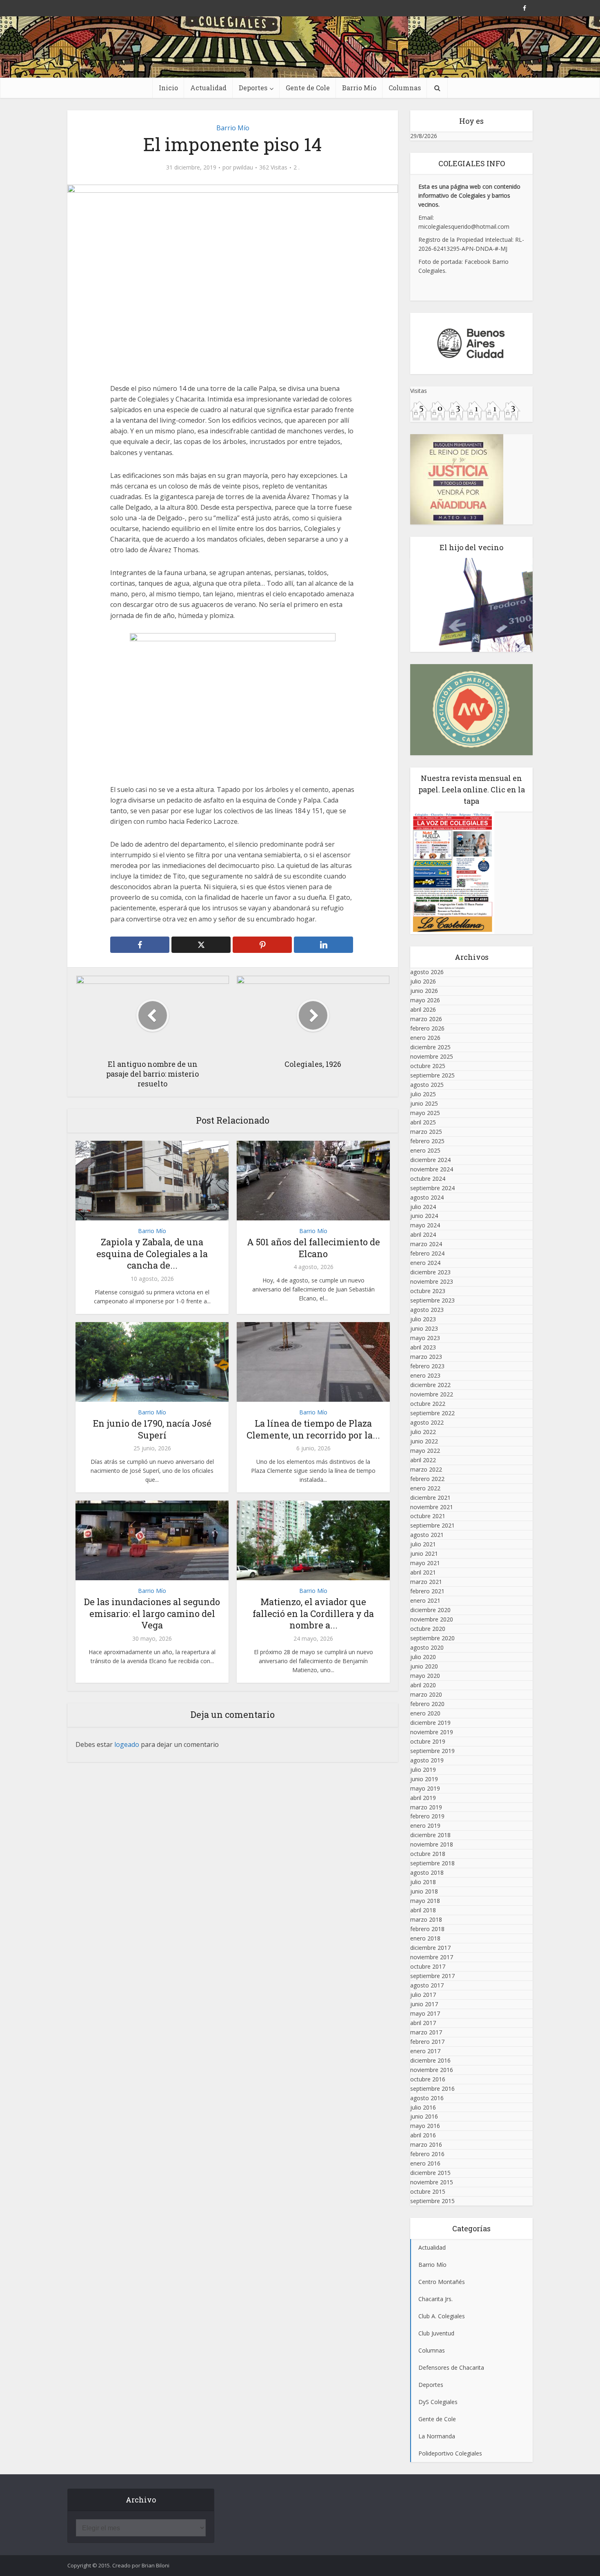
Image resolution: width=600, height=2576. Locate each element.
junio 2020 (424, 1666)
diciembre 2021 (430, 1498)
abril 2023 (423, 1347)
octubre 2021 (428, 1516)
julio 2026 (423, 981)
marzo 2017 (426, 2032)
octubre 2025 (428, 1066)
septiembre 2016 (432, 2089)
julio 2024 (423, 1207)
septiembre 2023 (432, 1300)
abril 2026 (423, 1009)
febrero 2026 (427, 1028)
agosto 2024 (427, 1197)
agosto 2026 (427, 972)
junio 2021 (424, 1553)
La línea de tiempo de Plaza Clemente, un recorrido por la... (313, 1429)
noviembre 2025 (432, 1056)
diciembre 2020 (430, 1610)
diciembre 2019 (430, 1723)
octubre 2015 (428, 2191)
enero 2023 (425, 1375)
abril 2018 (423, 1910)
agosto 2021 (427, 1535)
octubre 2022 (428, 1404)
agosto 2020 (427, 1647)
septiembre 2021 (432, 1525)
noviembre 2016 (432, 2070)
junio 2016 (424, 2116)
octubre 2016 (428, 2079)
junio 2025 (424, 1103)
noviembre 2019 (432, 1732)
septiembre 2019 (432, 1751)
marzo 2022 (426, 1469)
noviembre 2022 (432, 1394)
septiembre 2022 (432, 1413)
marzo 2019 (426, 1807)
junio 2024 (424, 1216)
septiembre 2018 (432, 1863)
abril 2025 (423, 1122)
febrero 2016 (427, 2154)
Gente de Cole (308, 88)
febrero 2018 (427, 1929)
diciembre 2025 (430, 1047)
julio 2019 (423, 1770)
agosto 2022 (427, 1422)
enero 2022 (425, 1488)
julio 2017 (423, 1995)
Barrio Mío (359, 88)
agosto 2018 (427, 1872)
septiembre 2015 (432, 2201)
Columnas (405, 88)
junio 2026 (424, 991)
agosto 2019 (427, 1760)
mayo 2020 (425, 1676)
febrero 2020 (427, 1704)
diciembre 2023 (430, 1272)
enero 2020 (425, 1713)
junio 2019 (424, 1779)
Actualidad (208, 88)
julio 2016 (423, 2107)
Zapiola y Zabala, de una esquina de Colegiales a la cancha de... (152, 1253)
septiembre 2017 (432, 1976)
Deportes (253, 88)
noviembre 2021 (432, 1507)
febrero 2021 (427, 1591)
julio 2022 (423, 1432)
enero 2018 (425, 1938)
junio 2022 (424, 1441)
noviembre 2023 (432, 1281)
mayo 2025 (425, 1113)
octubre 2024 (428, 1179)
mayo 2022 (425, 1451)
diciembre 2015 (430, 2173)
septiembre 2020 (432, 1638)
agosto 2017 (427, 1985)
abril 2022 (423, 1460)
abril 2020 (423, 1685)
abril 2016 (423, 2135)
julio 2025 (423, 1094)
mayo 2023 (425, 1338)
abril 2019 (423, 1798)
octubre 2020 (428, 1629)
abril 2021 (423, 1572)
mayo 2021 (425, 1563)
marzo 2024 (426, 1244)
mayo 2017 (425, 2013)
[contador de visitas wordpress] (465, 410)
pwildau (243, 167)
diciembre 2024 (430, 1160)
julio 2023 (423, 1319)
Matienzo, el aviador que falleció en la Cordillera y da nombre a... (313, 1613)
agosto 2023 (427, 1310)
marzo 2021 (426, 1582)
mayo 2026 (425, 1000)
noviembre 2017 (432, 1957)
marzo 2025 (426, 1132)
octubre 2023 (428, 1291)
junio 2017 (424, 2004)
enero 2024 (425, 1263)
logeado (127, 1744)
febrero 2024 (427, 1253)
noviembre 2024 (432, 1169)
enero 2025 (425, 1150)
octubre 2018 (428, 1854)
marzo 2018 (426, 1919)
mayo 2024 (425, 1225)
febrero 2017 (427, 2042)
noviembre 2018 (432, 1844)
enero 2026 (425, 1038)
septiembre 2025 (432, 1075)
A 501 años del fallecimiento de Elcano (313, 1248)
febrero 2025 (427, 1141)
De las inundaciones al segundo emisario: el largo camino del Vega (152, 1613)
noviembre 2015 (432, 2182)
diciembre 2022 (430, 1385)
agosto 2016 (427, 2098)
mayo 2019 (425, 1788)
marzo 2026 (426, 1019)
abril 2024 (423, 1234)
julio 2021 (423, 1544)
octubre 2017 (428, 1966)
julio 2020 (423, 1657)
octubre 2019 (428, 1741)
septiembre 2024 (432, 1188)
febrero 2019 (427, 1816)
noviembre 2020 (432, 1619)
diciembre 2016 (430, 2060)
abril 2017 (423, 2023)
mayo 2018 (425, 1901)
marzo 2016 (426, 2144)
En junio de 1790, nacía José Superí (152, 1429)
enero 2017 (425, 2051)
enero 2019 (425, 1826)
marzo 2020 (426, 1694)
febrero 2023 (427, 1366)
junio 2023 (424, 1328)
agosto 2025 (427, 1085)
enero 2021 (425, 1600)
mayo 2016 (425, 2126)
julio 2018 (423, 1882)
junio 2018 (424, 1891)
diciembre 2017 (430, 1948)
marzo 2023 (426, 1357)
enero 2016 (425, 2163)
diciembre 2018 (430, 1835)
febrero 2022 (427, 1479)
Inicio (168, 88)
